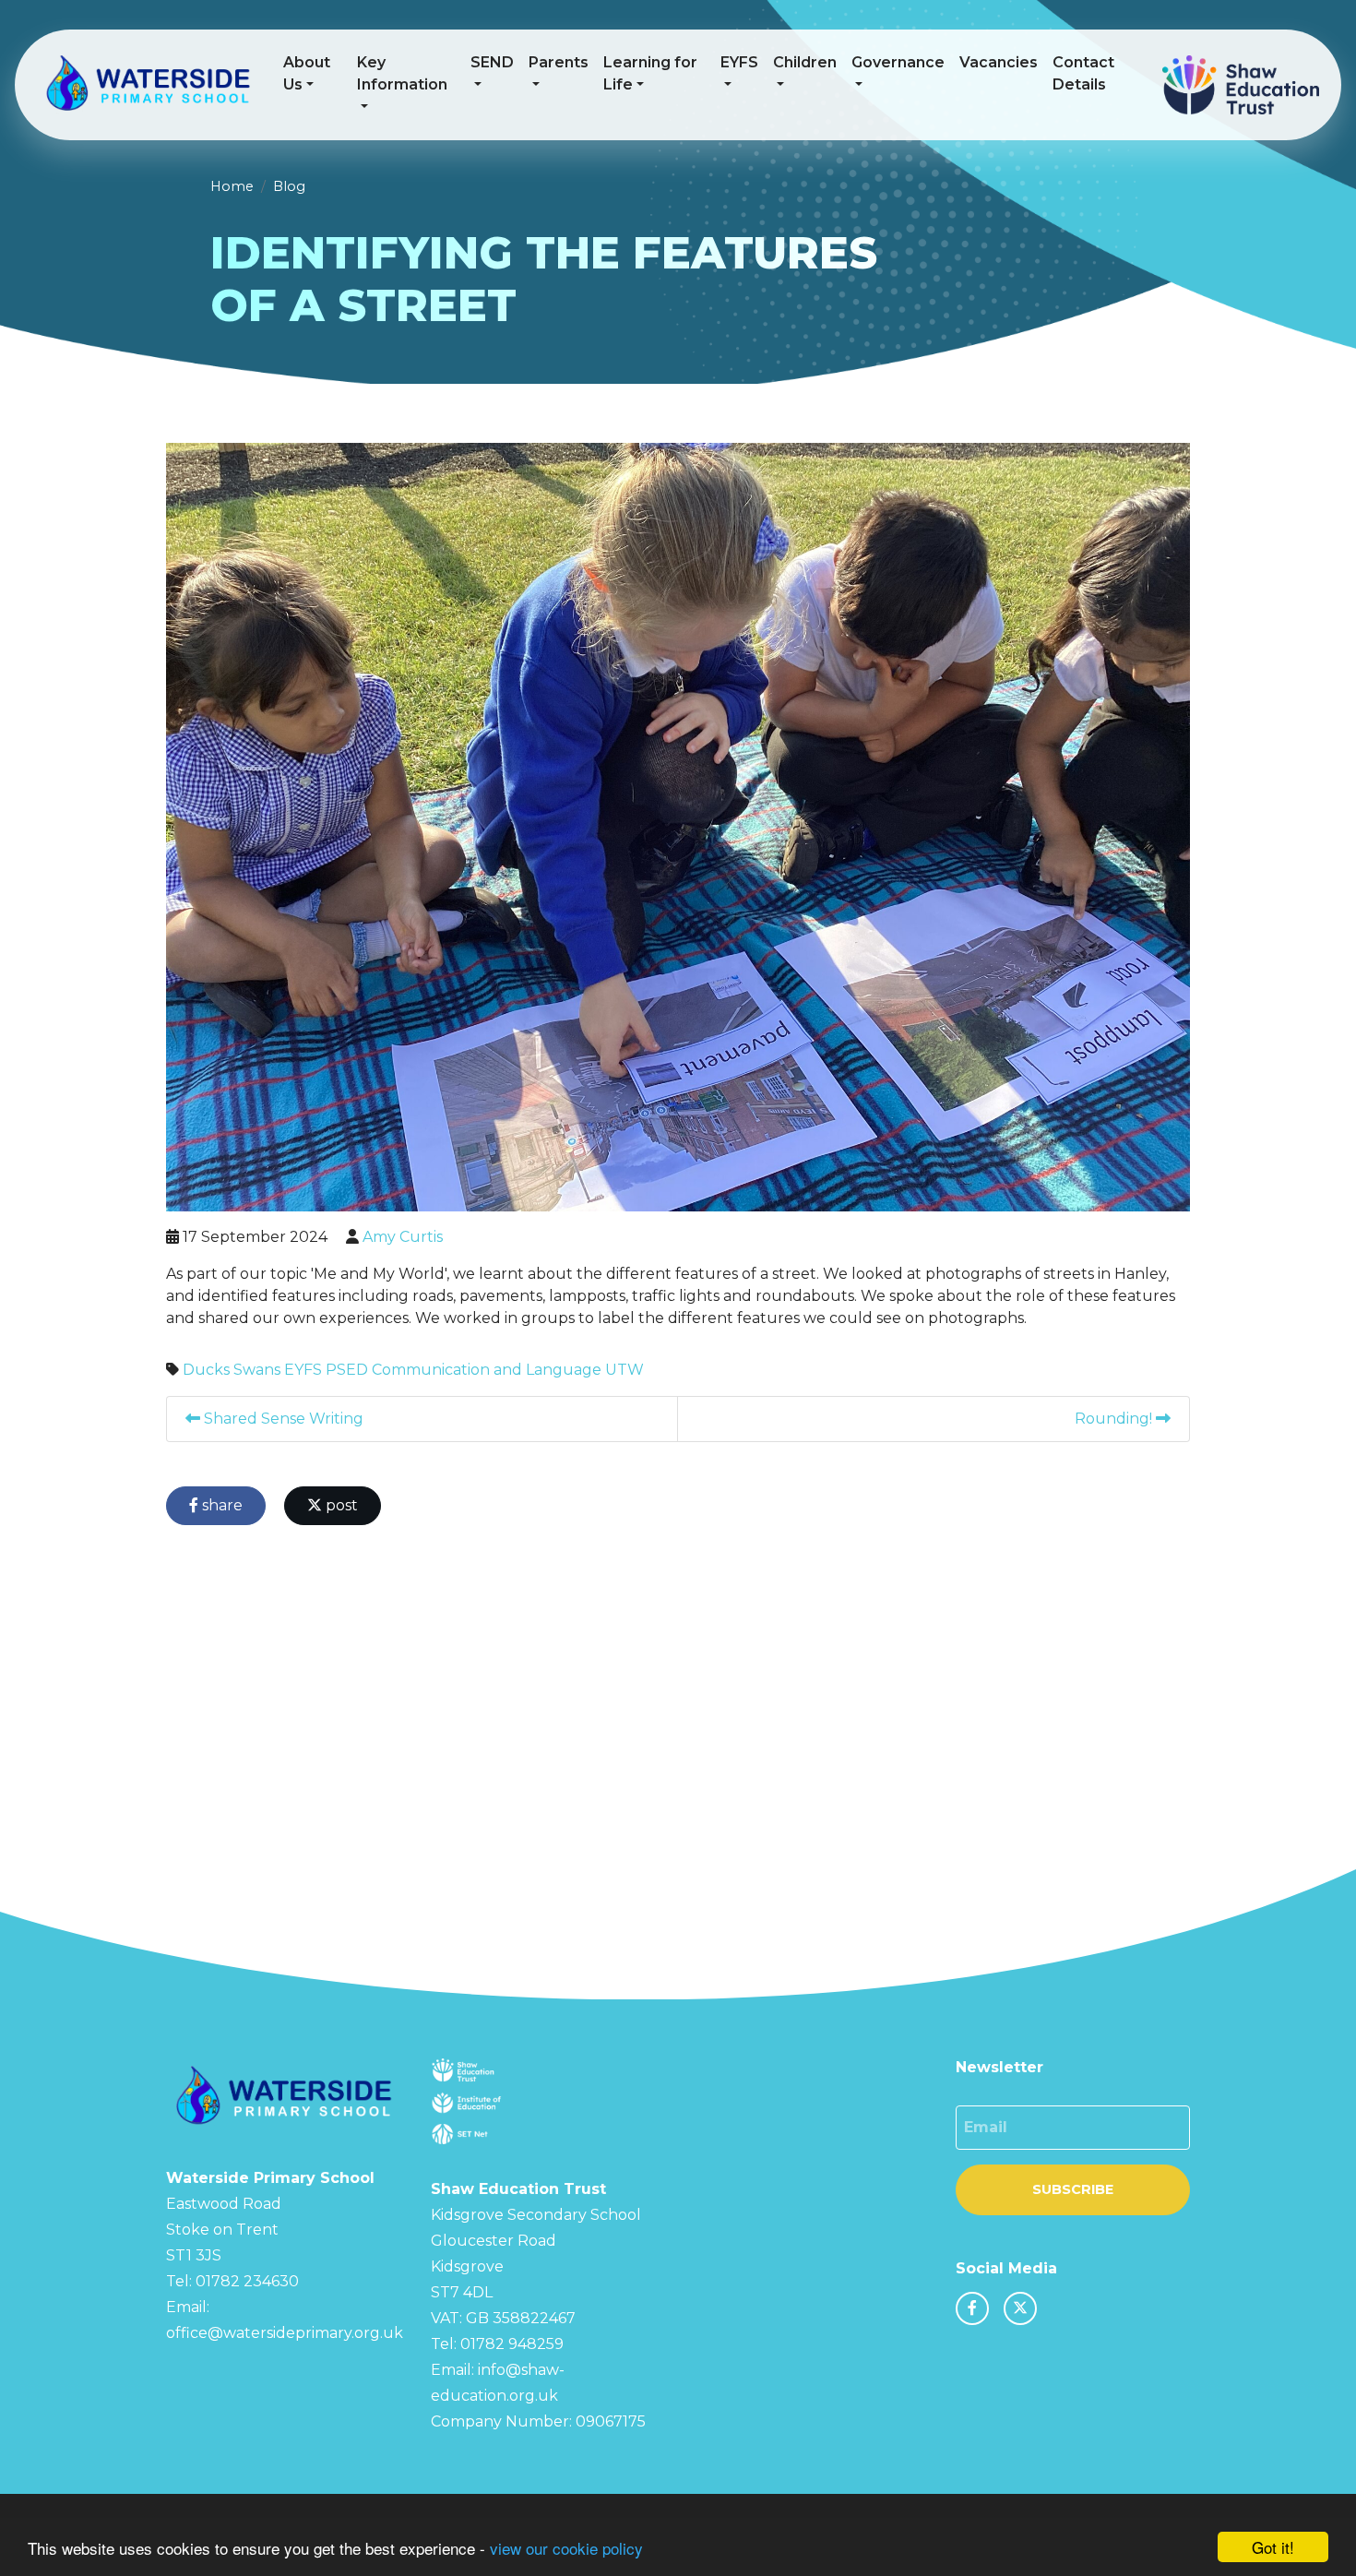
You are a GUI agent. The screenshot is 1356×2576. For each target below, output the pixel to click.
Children (805, 62)
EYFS (739, 62)
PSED (347, 1370)
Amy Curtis (403, 1237)
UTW (624, 1370)
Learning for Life (650, 73)
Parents (559, 62)
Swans (257, 1370)
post (340, 1505)
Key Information (402, 73)
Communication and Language (487, 1370)
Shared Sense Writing (282, 1419)
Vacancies (999, 62)
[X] (1020, 2308)
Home (232, 186)
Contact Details (1083, 73)
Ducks (206, 1370)
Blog (289, 186)
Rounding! (1115, 1419)
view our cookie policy (566, 2548)
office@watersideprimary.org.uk (285, 2333)
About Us (307, 73)
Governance (898, 62)
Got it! (1273, 2547)
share (220, 1505)
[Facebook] (972, 2308)
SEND (492, 62)
